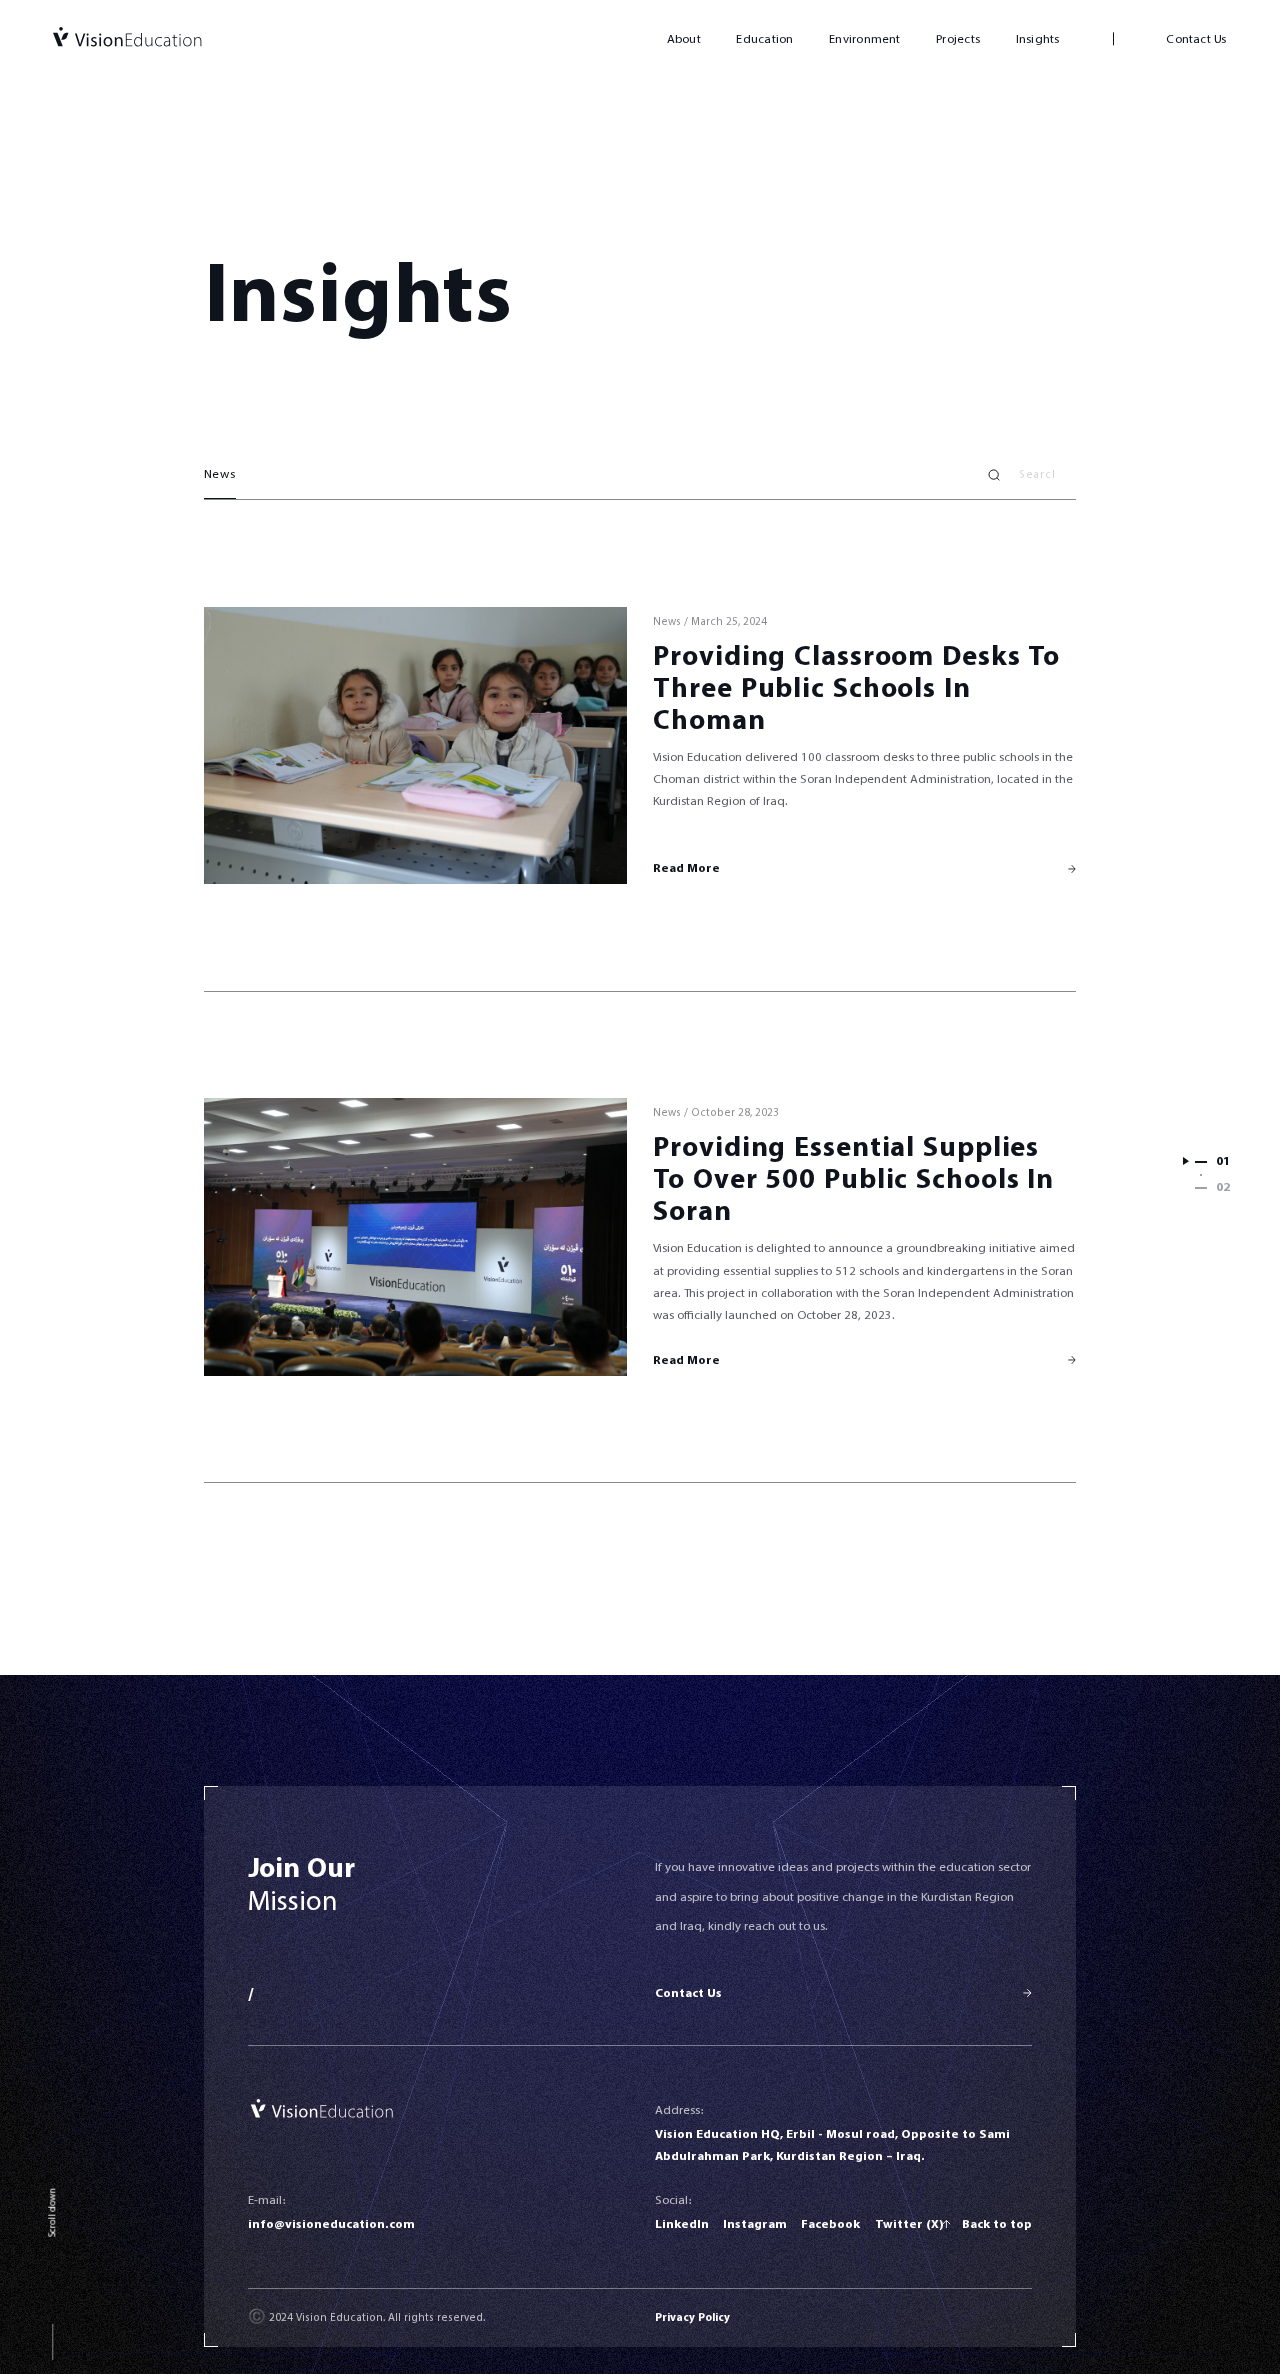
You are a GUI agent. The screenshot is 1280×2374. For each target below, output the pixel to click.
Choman (709, 720)
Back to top (997, 2224)
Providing (719, 656)
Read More (686, 868)
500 (790, 1179)
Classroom (864, 656)
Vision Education (127, 39)
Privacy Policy (692, 2318)
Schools (884, 688)
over (725, 1179)
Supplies (981, 1147)
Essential (854, 1147)
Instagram (755, 2224)
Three (692, 688)
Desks (981, 656)
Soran (692, 1211)
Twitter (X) (909, 2224)
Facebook (830, 2224)
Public (783, 688)
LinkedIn (682, 2224)
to (1044, 656)
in (957, 688)
